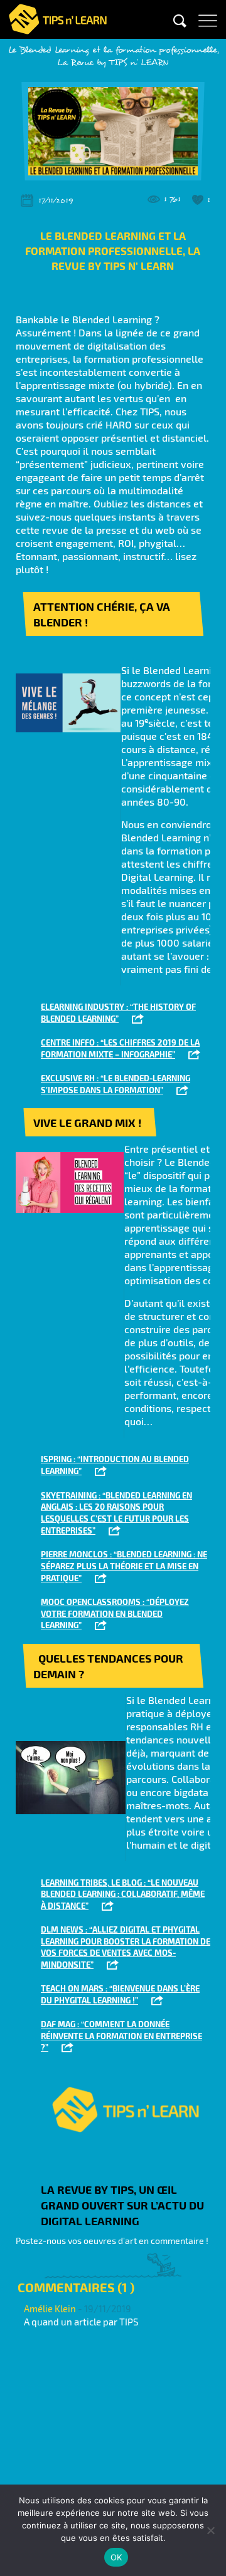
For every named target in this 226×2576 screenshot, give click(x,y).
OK (116, 2557)
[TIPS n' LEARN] (58, 17)
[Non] (210, 2530)
